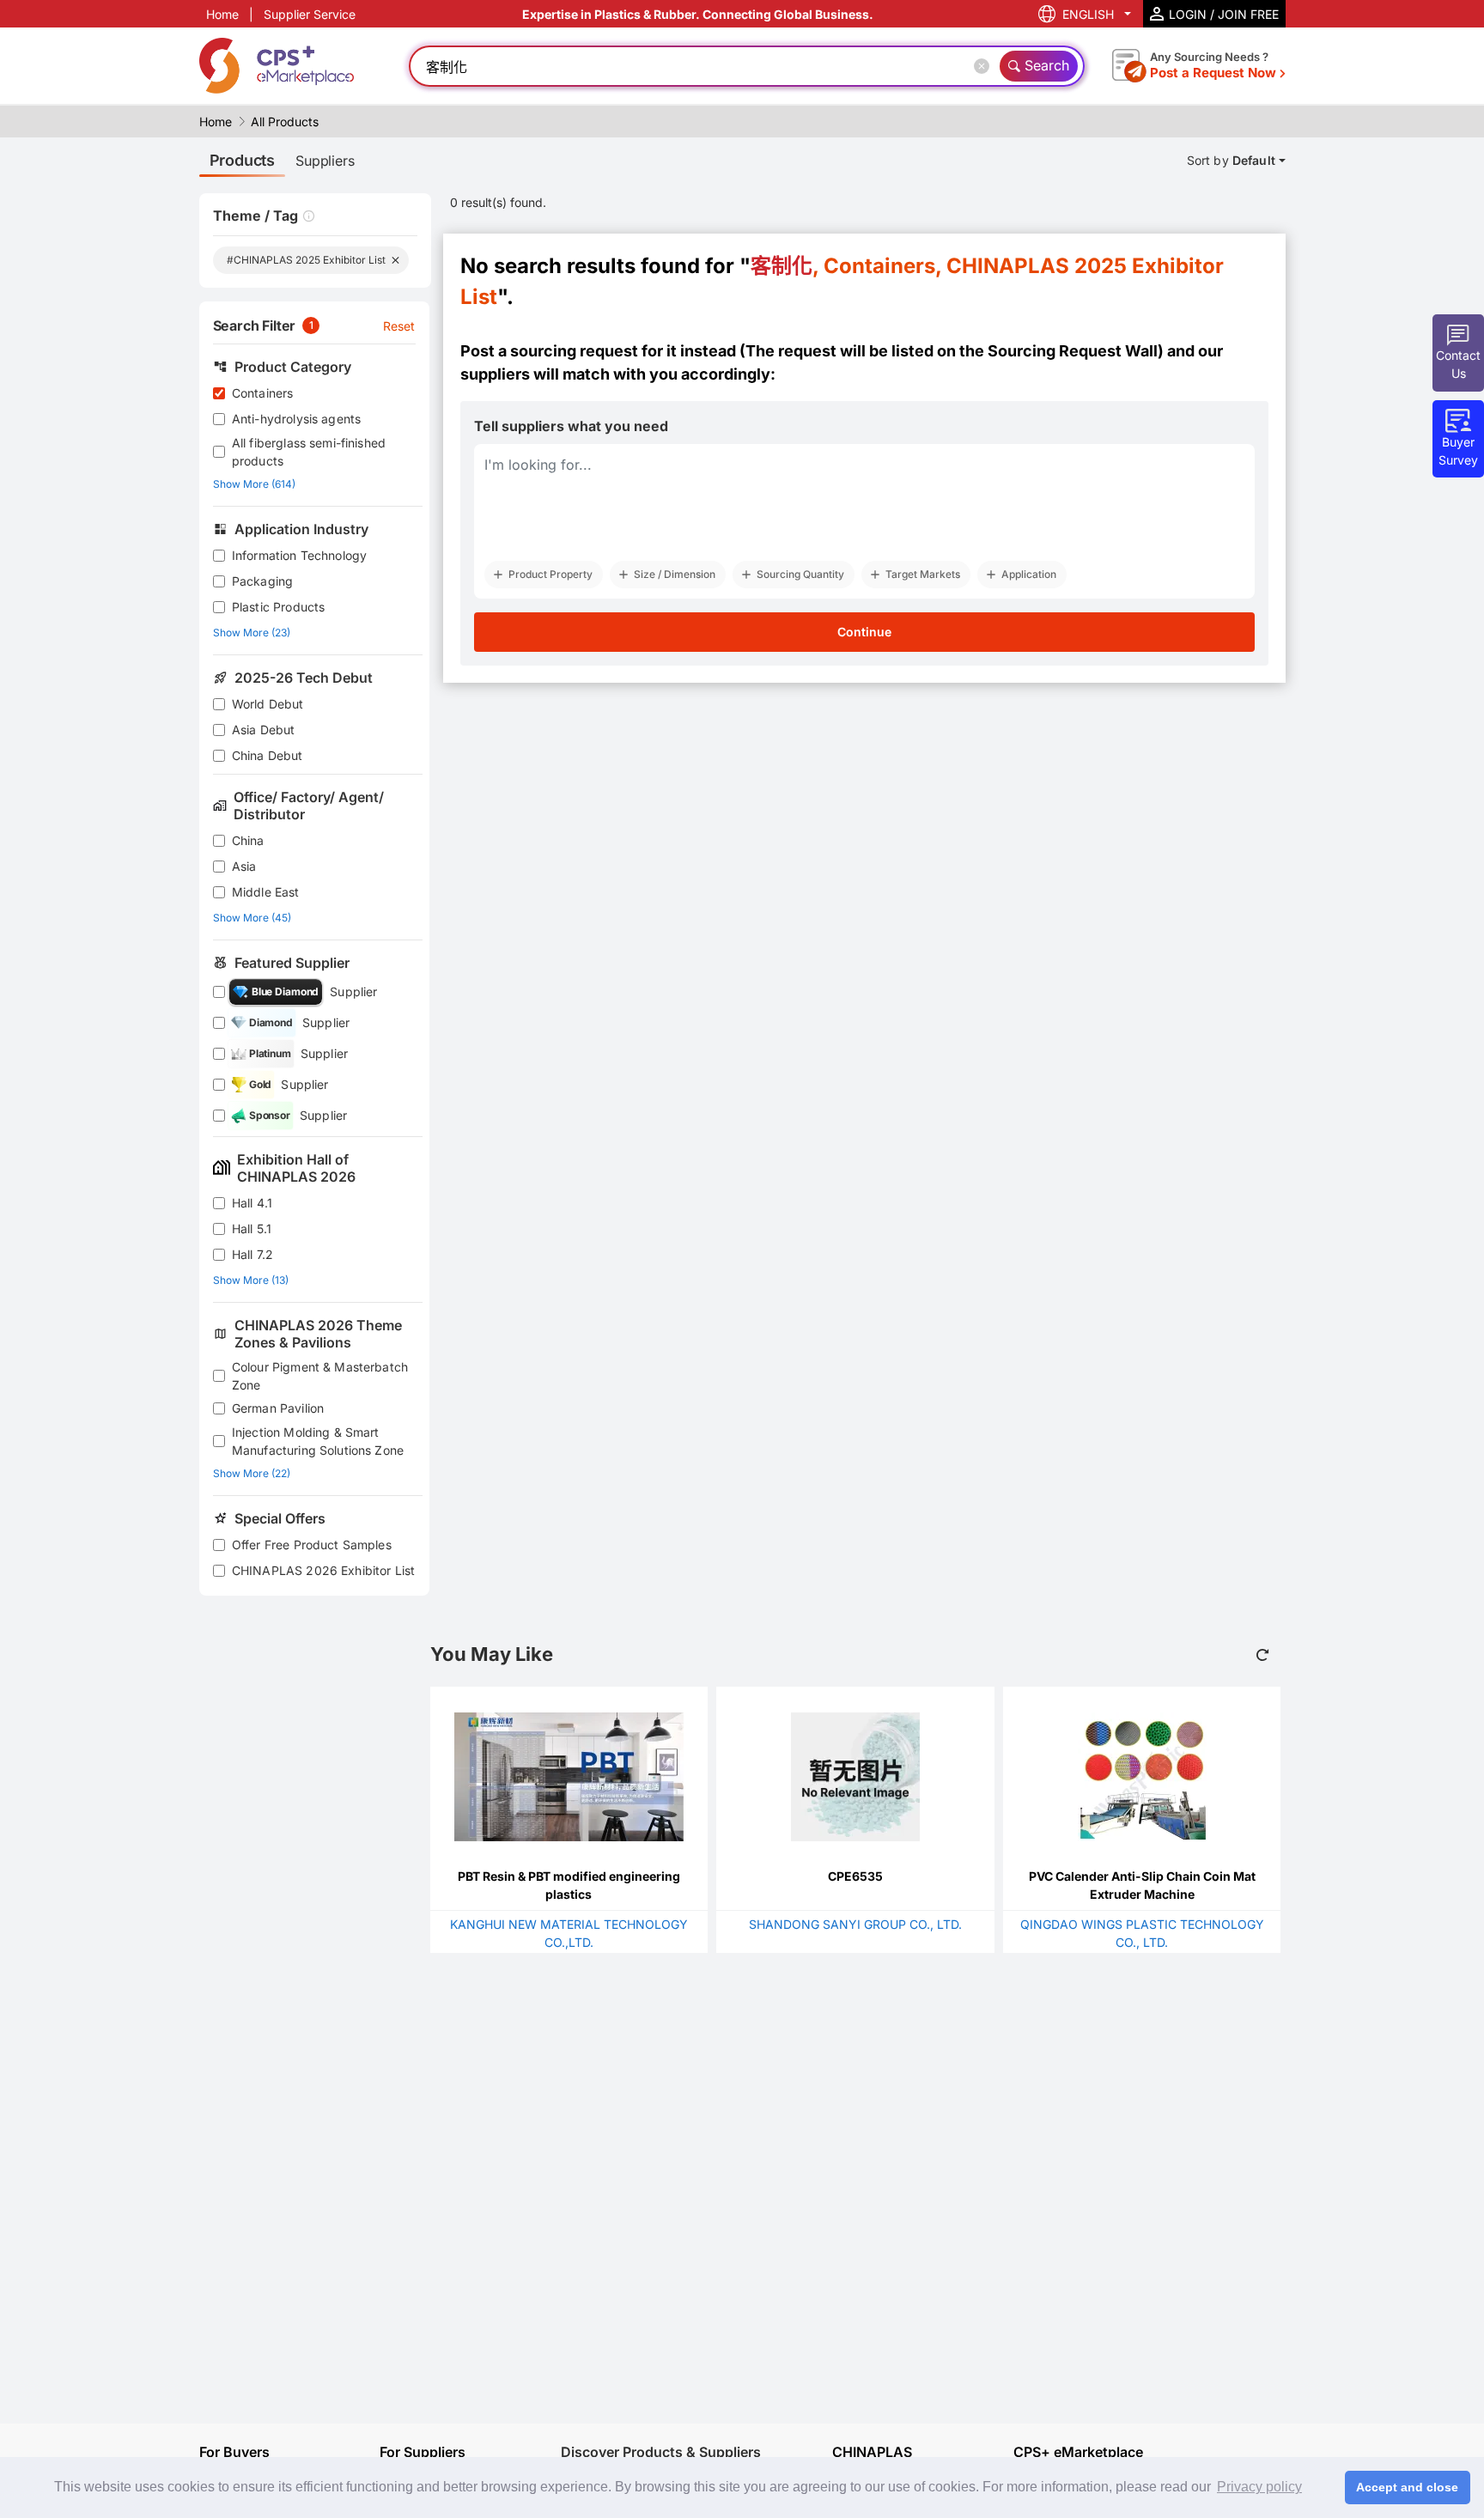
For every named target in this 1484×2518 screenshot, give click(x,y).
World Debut (268, 704)
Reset (399, 326)
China (248, 840)
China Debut (268, 755)
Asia (244, 866)
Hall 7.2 (252, 1254)
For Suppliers (423, 2452)
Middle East (266, 892)
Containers (263, 393)
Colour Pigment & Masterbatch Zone (320, 1376)
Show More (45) (252, 918)
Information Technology (299, 555)
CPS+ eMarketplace (1078, 2452)
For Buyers (234, 2452)
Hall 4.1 (252, 1203)
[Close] (985, 66)
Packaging (262, 581)
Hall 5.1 (252, 1229)
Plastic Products (278, 607)
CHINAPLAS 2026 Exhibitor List (323, 1570)
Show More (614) (254, 484)
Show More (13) (251, 1280)
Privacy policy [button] (1259, 2487)
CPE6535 (855, 1876)
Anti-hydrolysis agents (296, 419)
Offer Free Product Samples (312, 1545)
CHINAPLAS (872, 2452)
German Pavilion (278, 1408)
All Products (285, 122)
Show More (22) (252, 1473)
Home (222, 14)
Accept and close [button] (1407, 2487)
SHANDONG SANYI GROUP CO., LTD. (855, 1924)
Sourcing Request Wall (1073, 351)
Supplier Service (310, 14)
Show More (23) (252, 633)
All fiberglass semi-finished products (309, 452)
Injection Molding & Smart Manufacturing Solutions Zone (318, 1441)
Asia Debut (264, 730)
